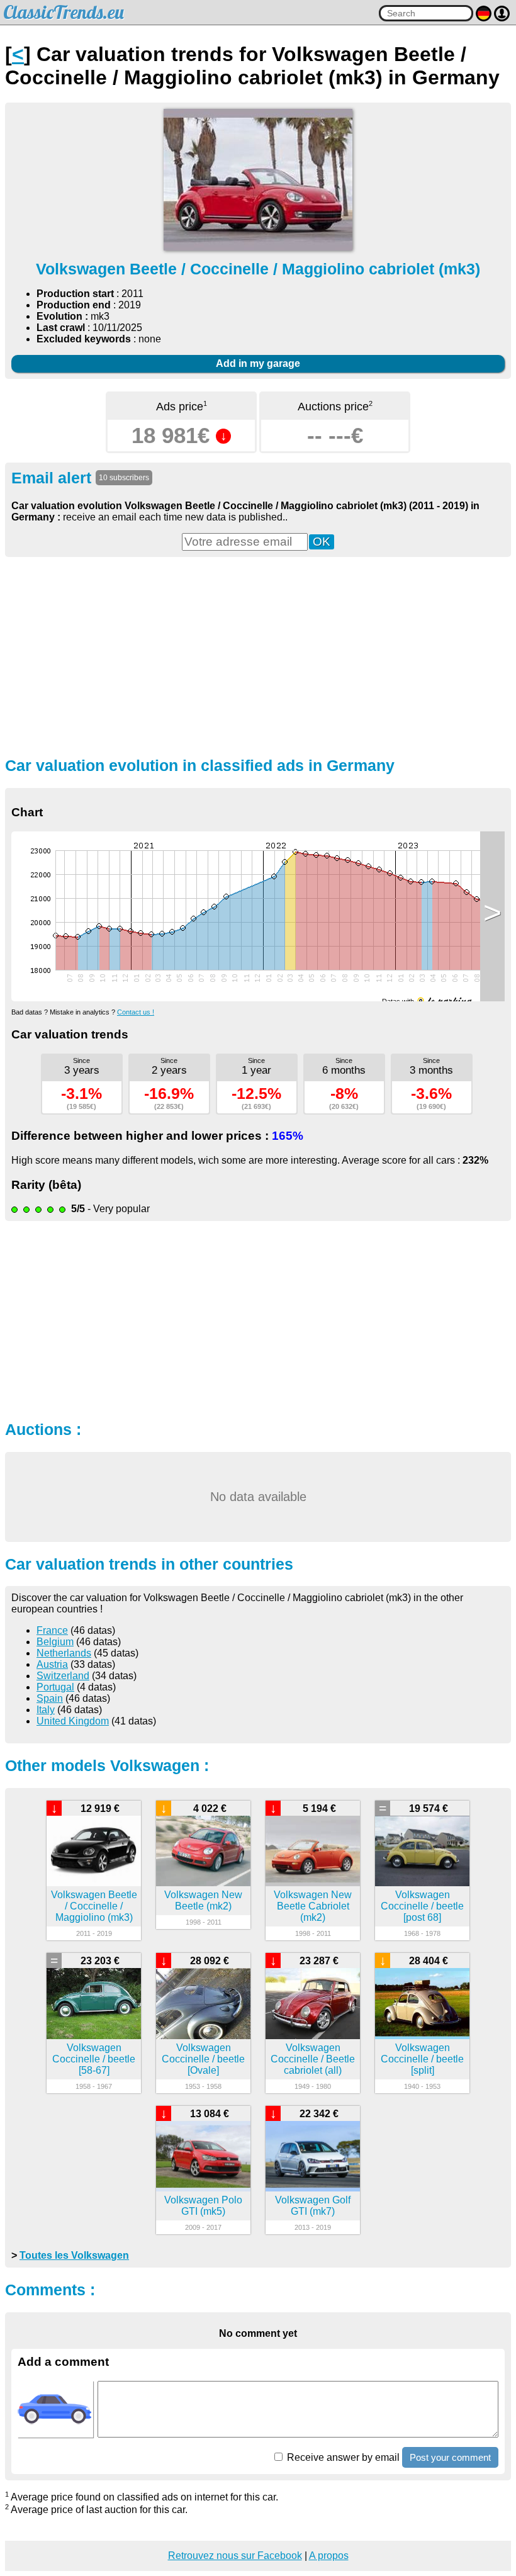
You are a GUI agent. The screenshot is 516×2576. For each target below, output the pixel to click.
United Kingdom (73, 1721)
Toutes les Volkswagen (74, 2255)
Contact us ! (136, 1012)
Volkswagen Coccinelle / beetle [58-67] (94, 2059)
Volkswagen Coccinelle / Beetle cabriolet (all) (313, 2059)
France (52, 1630)
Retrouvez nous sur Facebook (235, 2556)
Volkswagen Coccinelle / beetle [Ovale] (203, 2059)
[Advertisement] (258, 655)
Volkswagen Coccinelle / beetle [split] (422, 2059)
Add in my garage (258, 363)
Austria (52, 1664)
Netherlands (64, 1653)
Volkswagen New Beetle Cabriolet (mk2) (313, 1906)
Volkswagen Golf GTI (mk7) (313, 2206)
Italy (46, 1710)
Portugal (55, 1687)
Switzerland (63, 1676)
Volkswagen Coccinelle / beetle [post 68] (422, 1906)
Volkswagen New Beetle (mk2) (203, 1900)
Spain (50, 1698)
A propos (329, 2556)
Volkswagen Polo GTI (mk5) (203, 2206)
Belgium (55, 1642)
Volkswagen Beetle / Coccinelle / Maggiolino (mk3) (94, 1906)
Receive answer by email (342, 2457)
